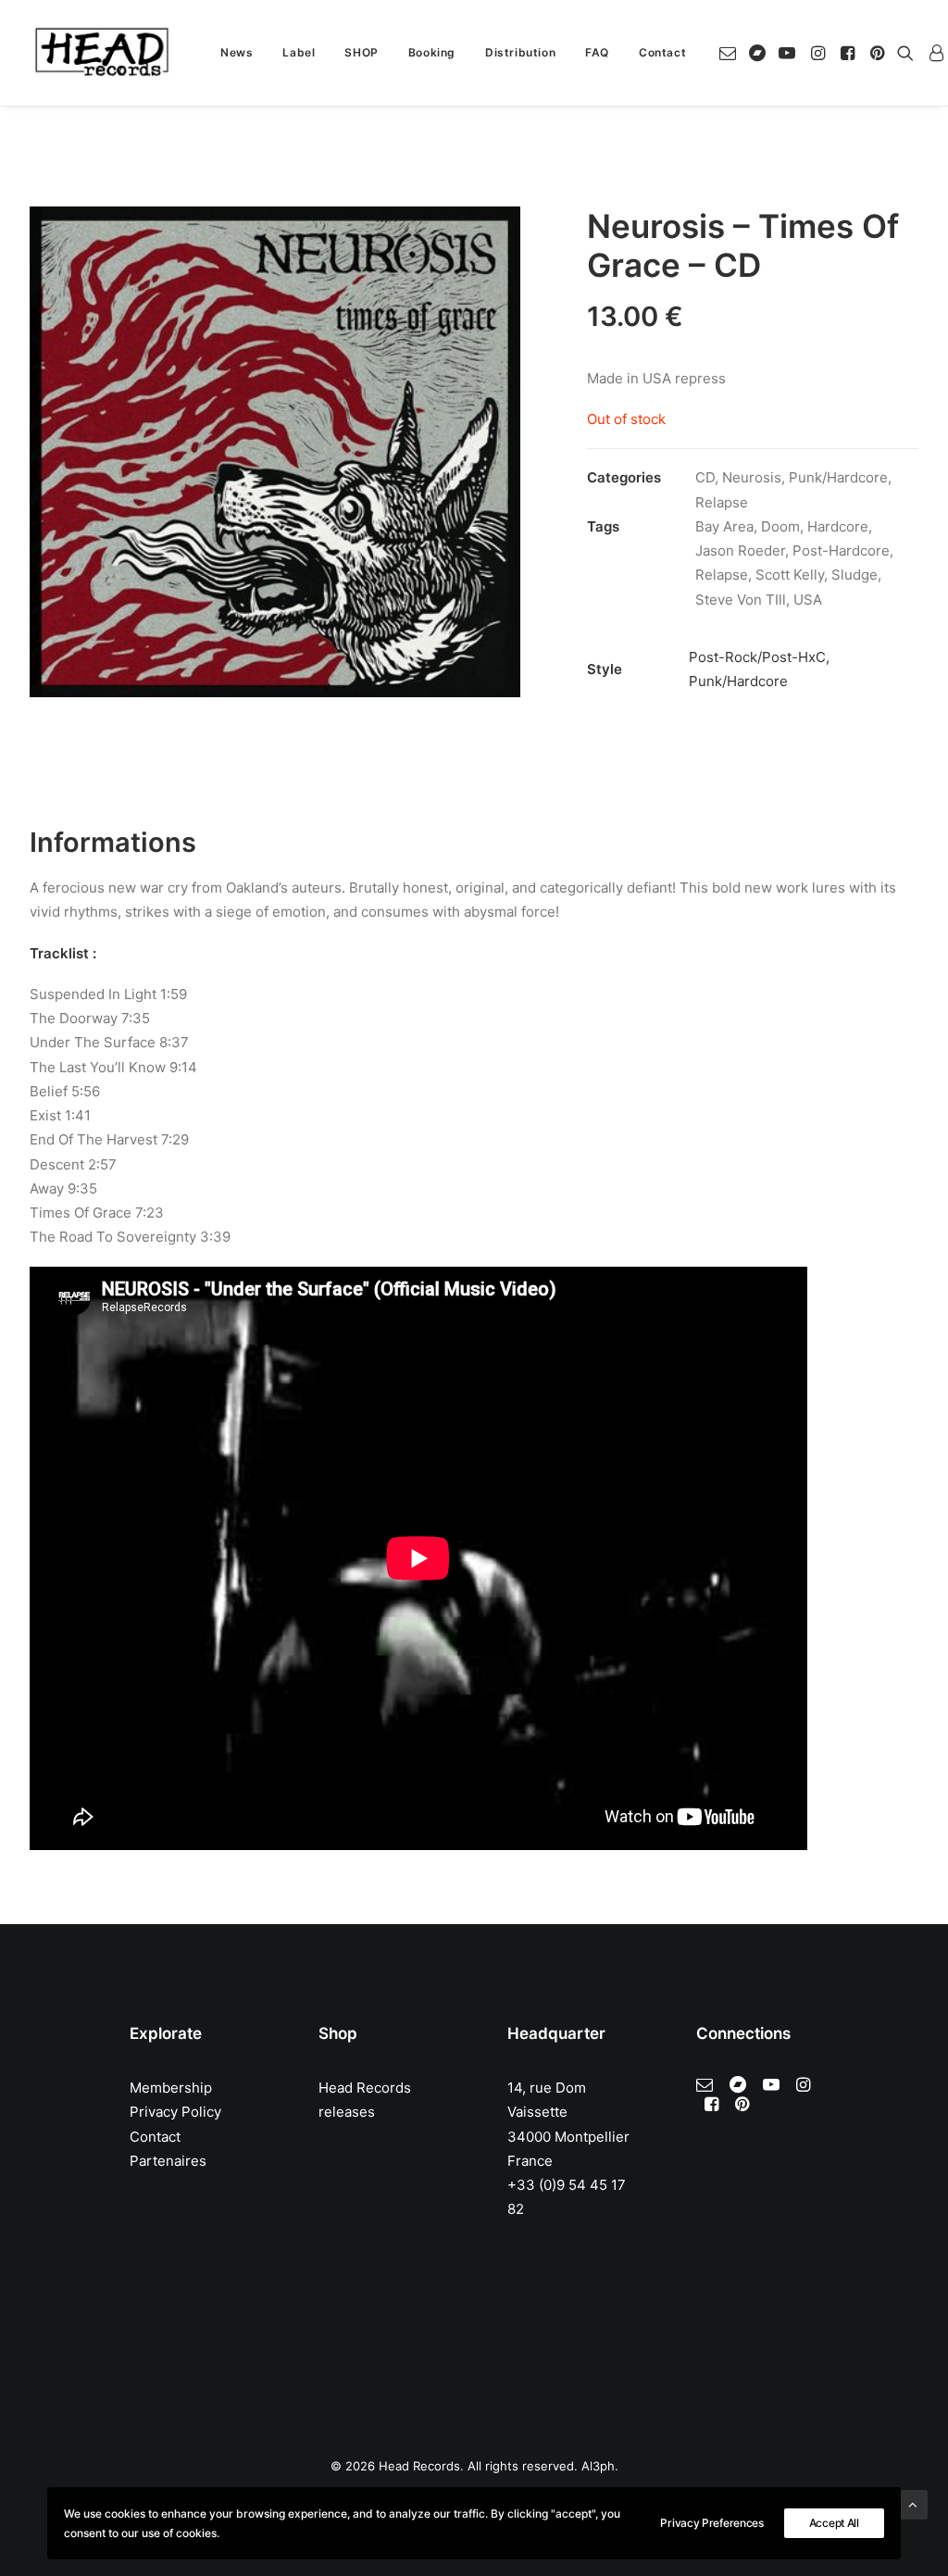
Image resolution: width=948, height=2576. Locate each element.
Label (299, 52)
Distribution (520, 52)
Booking (432, 52)
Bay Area (724, 526)
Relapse (722, 502)
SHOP (361, 52)
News (237, 52)
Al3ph (598, 2466)
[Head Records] (102, 53)
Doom (780, 526)
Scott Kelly (790, 575)
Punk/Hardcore (838, 477)
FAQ (597, 52)
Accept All (834, 2523)
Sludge (854, 575)
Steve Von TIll (741, 600)
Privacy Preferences (711, 2523)
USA (808, 600)
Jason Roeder (740, 550)
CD (705, 477)
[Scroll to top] (913, 2503)
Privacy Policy (175, 2112)
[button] (731, 53)
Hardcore (838, 526)
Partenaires (168, 2161)
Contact (662, 52)
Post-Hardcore (841, 550)
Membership (171, 2088)
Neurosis (752, 477)
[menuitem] (237, 53)
